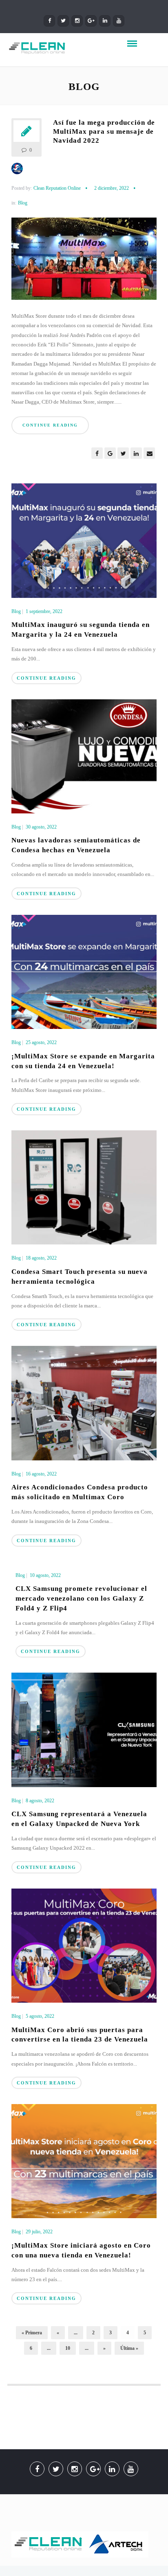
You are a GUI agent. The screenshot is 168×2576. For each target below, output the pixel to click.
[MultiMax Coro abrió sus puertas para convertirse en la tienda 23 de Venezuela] (84, 1945)
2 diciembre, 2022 (112, 188)
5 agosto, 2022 (40, 2016)
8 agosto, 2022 (40, 1801)
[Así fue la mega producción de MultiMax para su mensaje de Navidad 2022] (84, 262)
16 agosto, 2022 (41, 1474)
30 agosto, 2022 (41, 827)
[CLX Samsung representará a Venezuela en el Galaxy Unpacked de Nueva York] (84, 1729)
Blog (23, 203)
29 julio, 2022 (39, 2232)
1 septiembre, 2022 (44, 611)
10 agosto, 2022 (45, 1575)
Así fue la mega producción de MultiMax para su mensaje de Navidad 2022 (104, 131)
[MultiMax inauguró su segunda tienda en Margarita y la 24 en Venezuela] (84, 540)
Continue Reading (50, 425)
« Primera (32, 2333)
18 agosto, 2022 (41, 1258)
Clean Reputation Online (57, 188)
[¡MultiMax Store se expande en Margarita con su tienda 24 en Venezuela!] (84, 971)
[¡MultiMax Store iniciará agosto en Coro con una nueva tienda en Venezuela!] (84, 2161)
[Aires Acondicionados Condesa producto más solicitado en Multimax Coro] (84, 1403)
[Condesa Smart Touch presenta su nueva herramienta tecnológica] (84, 1187)
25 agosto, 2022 (41, 1042)
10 (68, 2348)
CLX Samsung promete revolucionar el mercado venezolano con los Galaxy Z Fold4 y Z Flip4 (81, 1598)
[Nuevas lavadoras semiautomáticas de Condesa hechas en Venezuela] (84, 756)
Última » (129, 2348)
